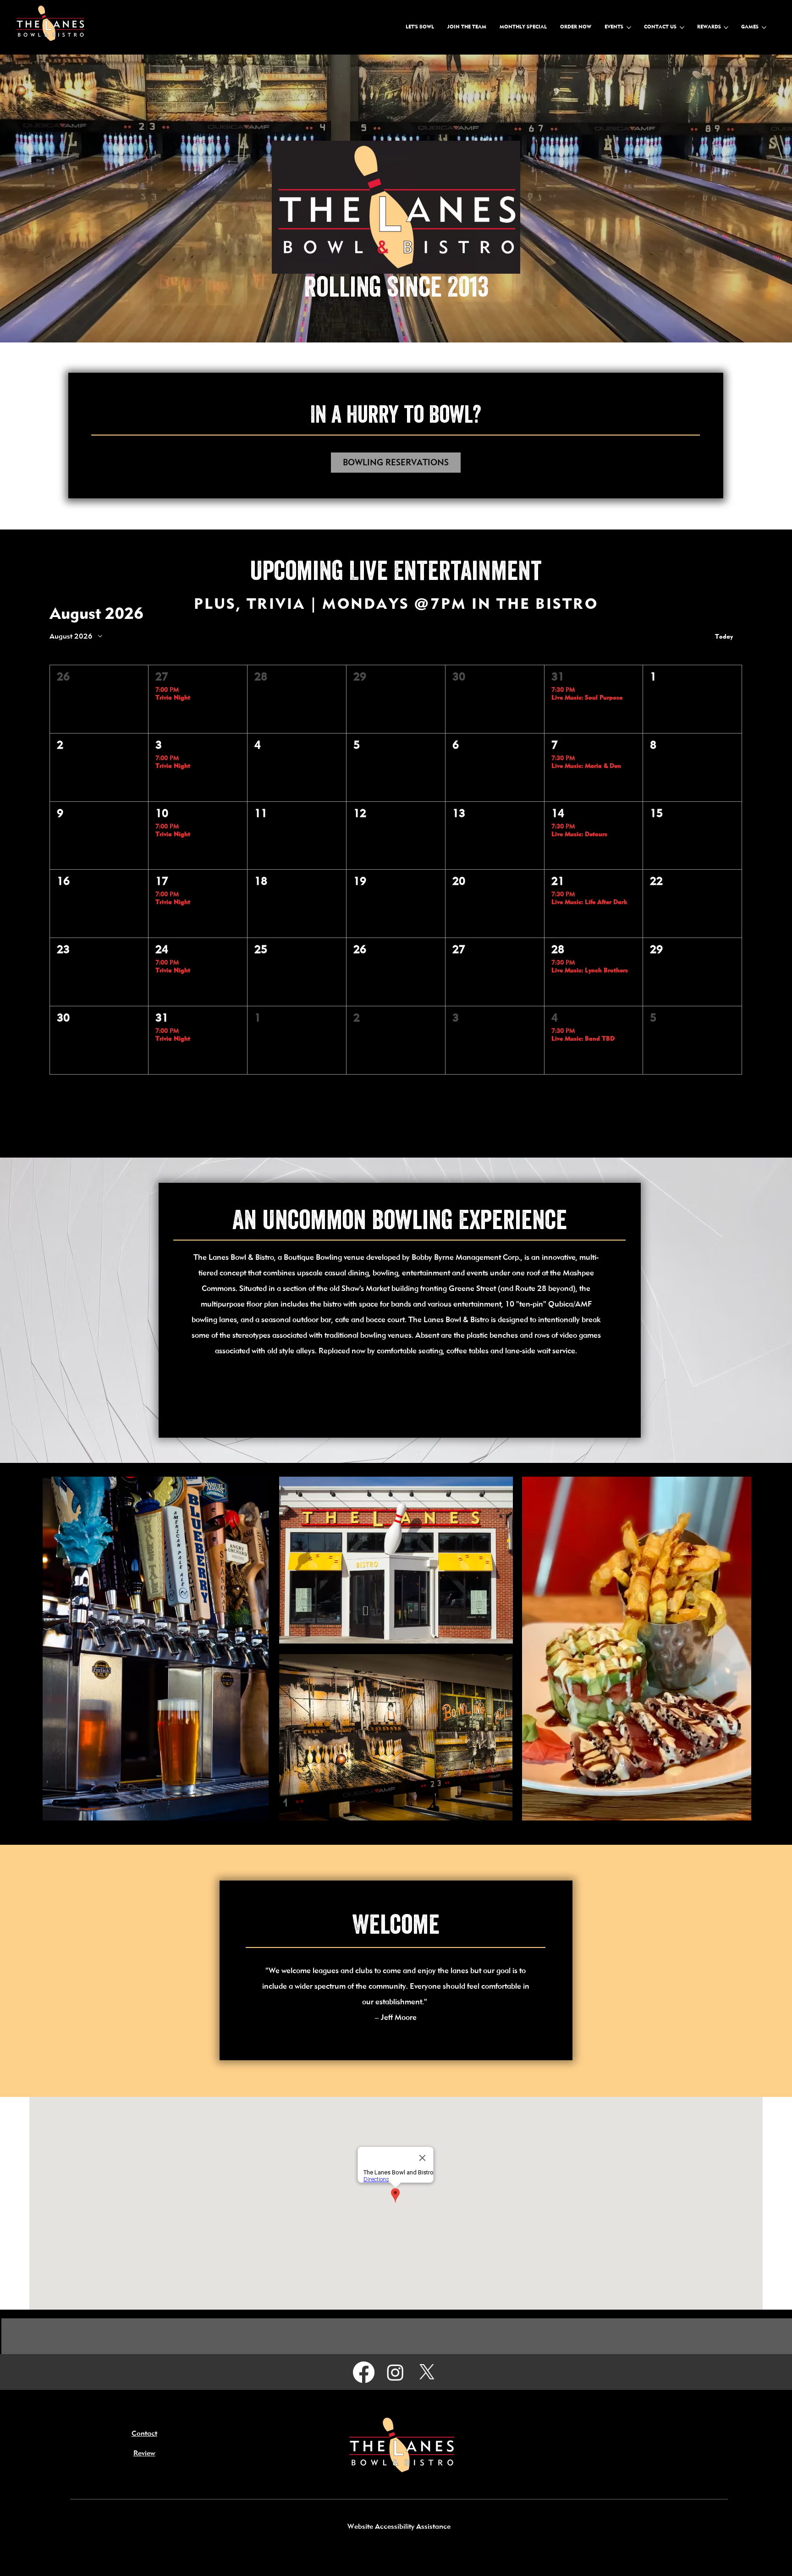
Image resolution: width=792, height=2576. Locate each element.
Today (724, 637)
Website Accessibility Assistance (399, 2527)
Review (144, 2454)
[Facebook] (364, 2372)
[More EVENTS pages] (629, 28)
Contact (144, 2434)
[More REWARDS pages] (726, 28)
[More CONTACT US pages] (682, 28)
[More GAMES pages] (764, 28)
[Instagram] (395, 2372)
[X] (427, 2372)
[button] (99, 699)
